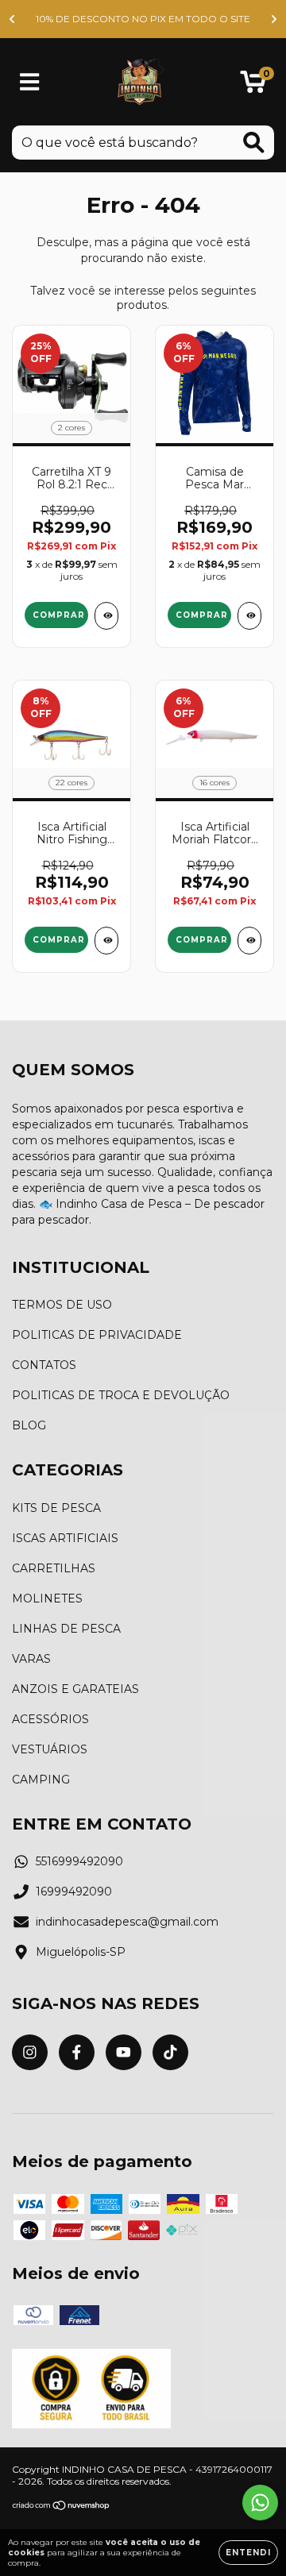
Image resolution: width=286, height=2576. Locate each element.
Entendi (248, 2553)
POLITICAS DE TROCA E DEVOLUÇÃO (121, 1395)
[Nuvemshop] (62, 2507)
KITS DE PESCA (56, 1508)
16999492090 (74, 1892)
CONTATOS (44, 1365)
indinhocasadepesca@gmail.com (127, 1922)
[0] (253, 86)
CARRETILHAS (54, 1568)
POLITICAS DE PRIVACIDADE (97, 1335)
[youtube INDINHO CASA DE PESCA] (124, 2052)
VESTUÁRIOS (50, 1749)
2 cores (71, 428)
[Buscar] (254, 143)
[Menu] (30, 82)
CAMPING (41, 1780)
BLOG (29, 1425)
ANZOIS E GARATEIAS (75, 1689)
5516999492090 (79, 1861)
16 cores (214, 783)
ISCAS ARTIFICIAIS (65, 1538)
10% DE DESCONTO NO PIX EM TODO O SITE (143, 19)
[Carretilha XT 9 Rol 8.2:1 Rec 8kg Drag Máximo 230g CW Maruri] (106, 616)
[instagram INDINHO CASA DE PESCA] (30, 2052)
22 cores (71, 783)
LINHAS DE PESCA (66, 1629)
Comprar (59, 615)
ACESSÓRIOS (50, 1719)
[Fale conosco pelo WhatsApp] (260, 2503)
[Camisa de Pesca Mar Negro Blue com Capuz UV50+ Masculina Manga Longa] (249, 616)
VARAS (31, 1659)
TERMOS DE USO (62, 1305)
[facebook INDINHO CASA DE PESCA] (77, 2052)
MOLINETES (47, 1598)
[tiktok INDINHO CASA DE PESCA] (170, 2052)
